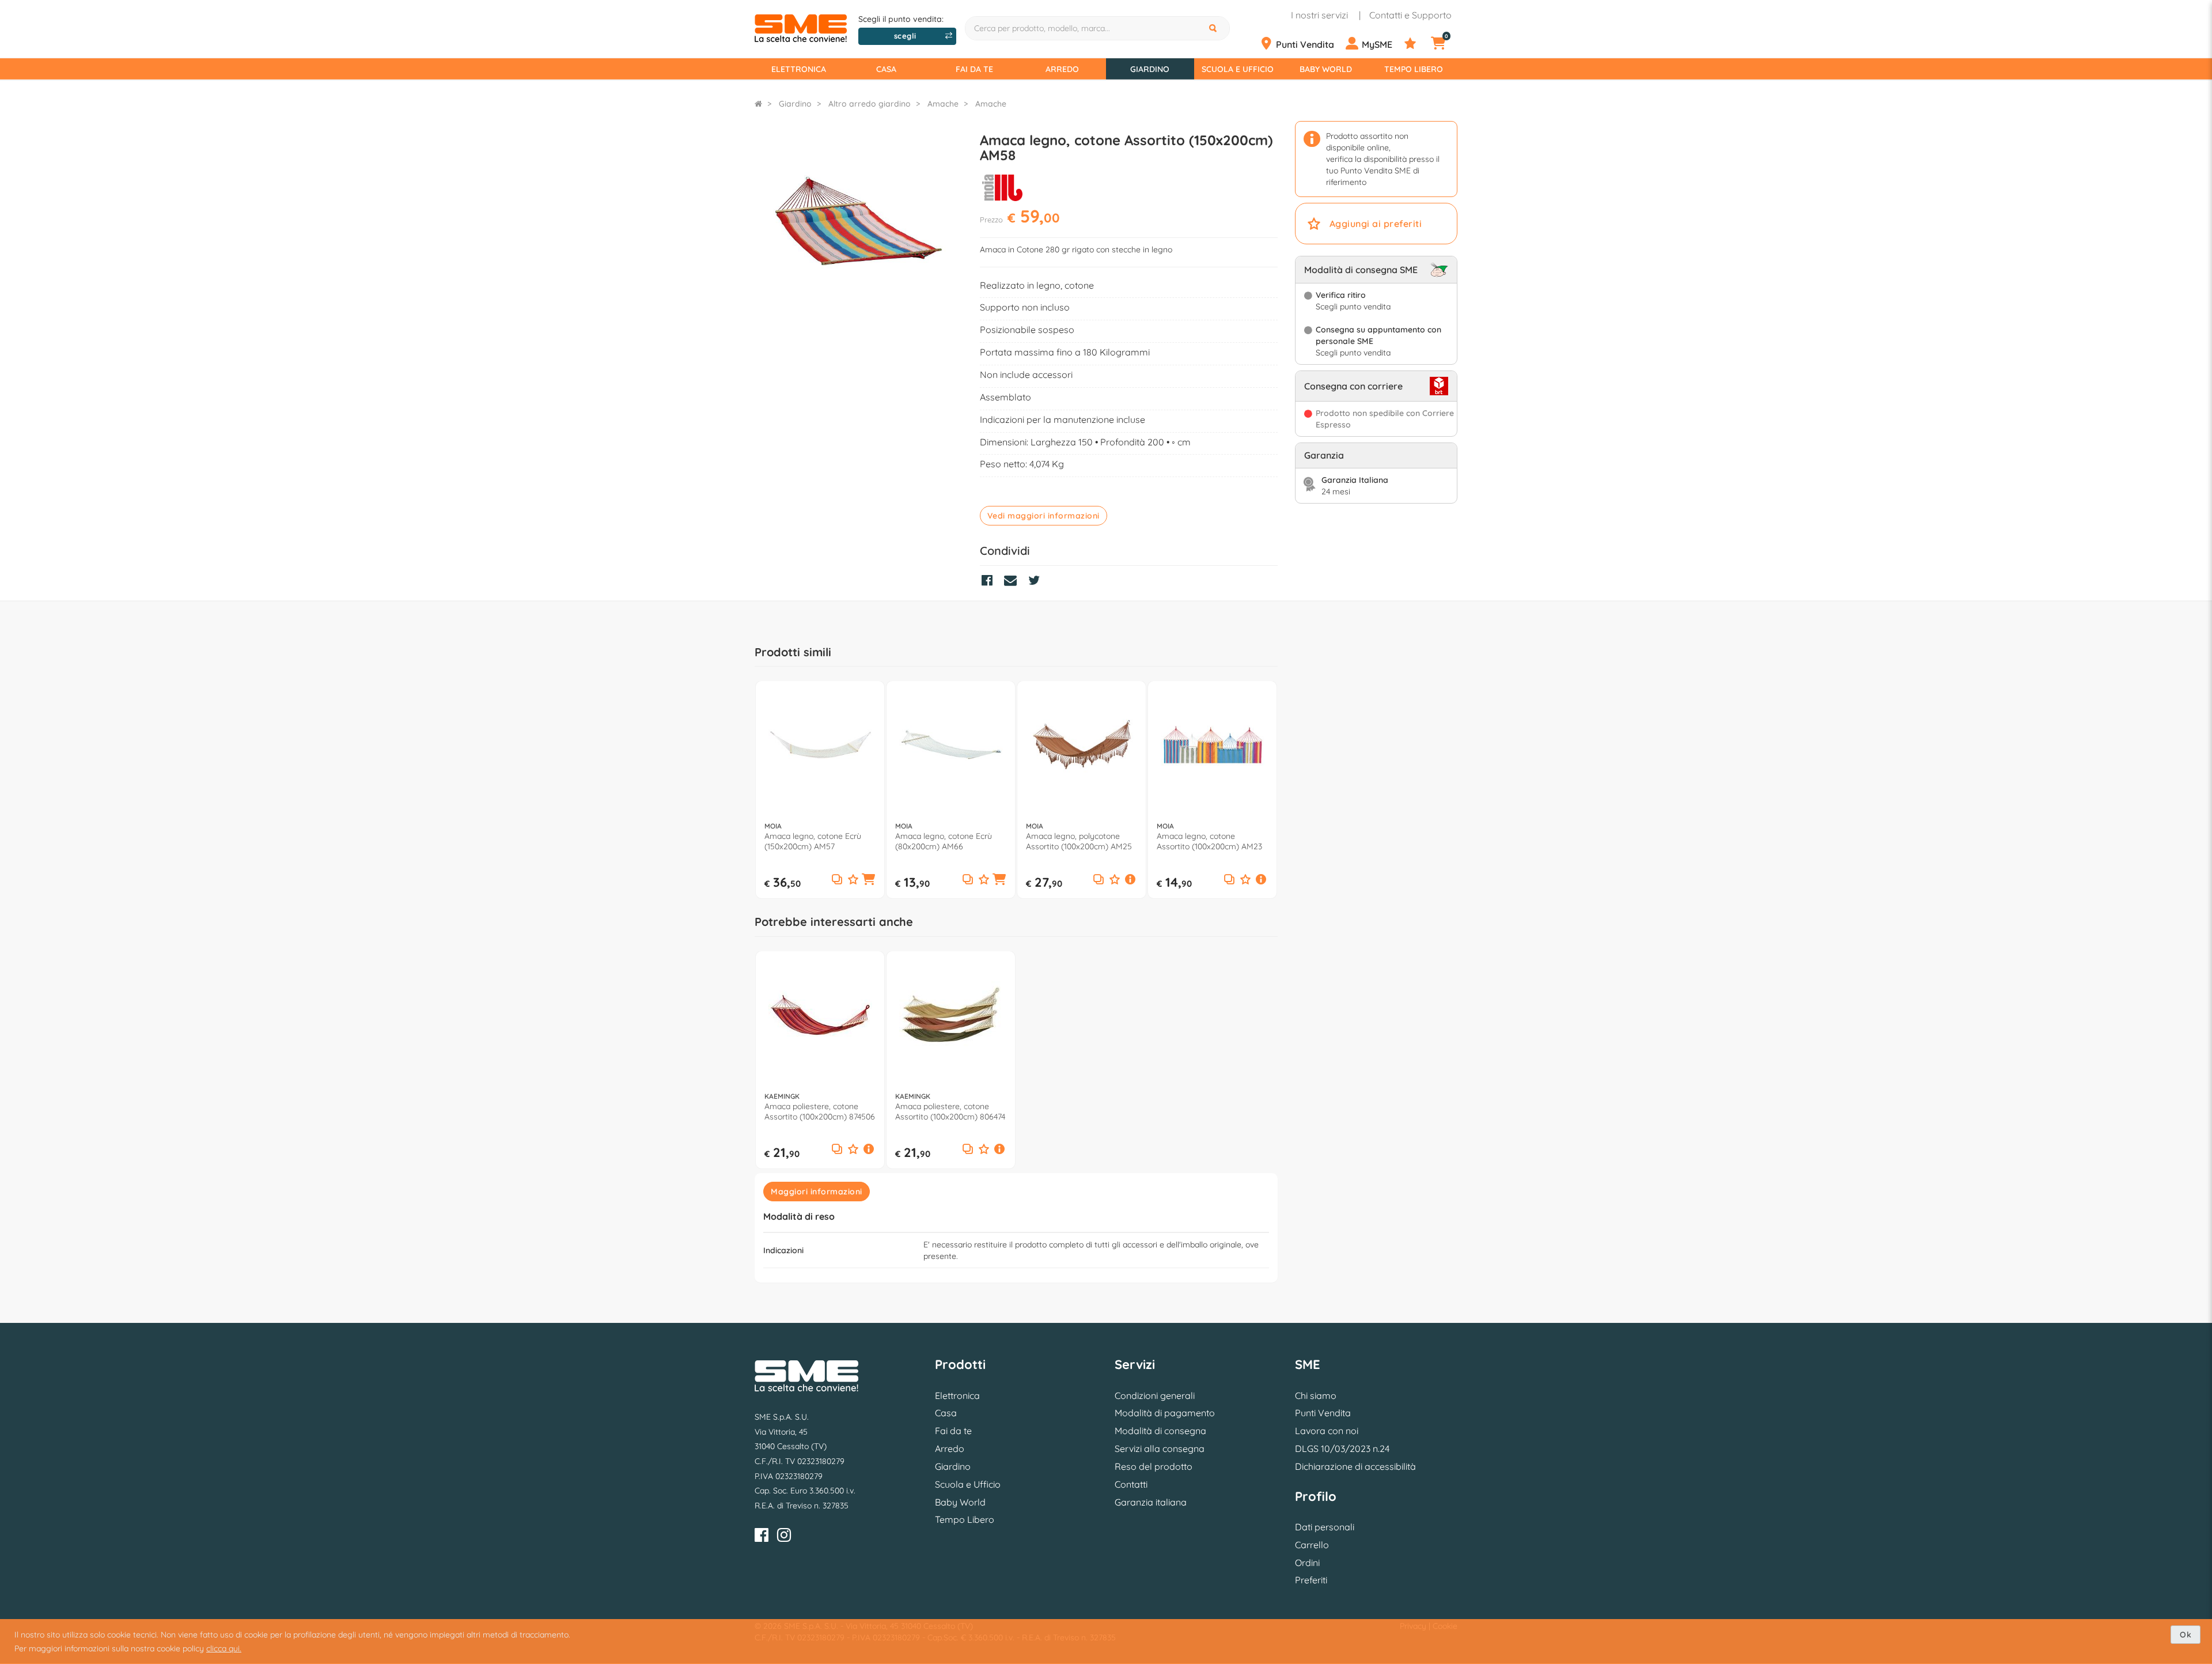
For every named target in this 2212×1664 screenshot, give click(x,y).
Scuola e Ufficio (1238, 69)
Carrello (1312, 1545)
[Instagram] (784, 1537)
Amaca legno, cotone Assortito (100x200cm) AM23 (1209, 841)
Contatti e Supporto (1410, 15)
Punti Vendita (1323, 1413)
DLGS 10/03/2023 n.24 (1342, 1449)
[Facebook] (762, 1537)
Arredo (1062, 69)
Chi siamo (1316, 1396)
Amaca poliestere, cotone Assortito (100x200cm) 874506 (820, 1111)
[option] (820, 790)
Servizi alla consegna (1160, 1449)
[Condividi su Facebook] (990, 582)
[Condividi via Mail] (1013, 582)
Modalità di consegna (1160, 1431)
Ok (2186, 1635)
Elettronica (799, 69)
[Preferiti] (1416, 44)
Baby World (1326, 69)
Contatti (1131, 1484)
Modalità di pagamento (1165, 1413)
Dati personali (1325, 1527)
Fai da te (974, 69)
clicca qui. (224, 1648)
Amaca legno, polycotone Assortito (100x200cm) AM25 (1079, 841)
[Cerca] (1214, 28)
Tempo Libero (1414, 69)
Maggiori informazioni (817, 1192)
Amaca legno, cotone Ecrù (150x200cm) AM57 (813, 841)
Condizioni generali (1155, 1396)
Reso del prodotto (1154, 1466)
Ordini (1307, 1563)
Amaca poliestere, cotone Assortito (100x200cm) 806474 (950, 1111)
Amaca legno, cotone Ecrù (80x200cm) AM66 (944, 841)
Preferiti (1311, 1580)
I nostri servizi (1319, 15)
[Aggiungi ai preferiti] (853, 880)
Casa (886, 69)
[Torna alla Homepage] (758, 104)
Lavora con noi (1327, 1431)
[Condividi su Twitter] (1037, 582)
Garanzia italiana (1151, 1502)
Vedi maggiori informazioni (1043, 516)
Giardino (1150, 69)
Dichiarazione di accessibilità (1355, 1466)
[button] (869, 880)
